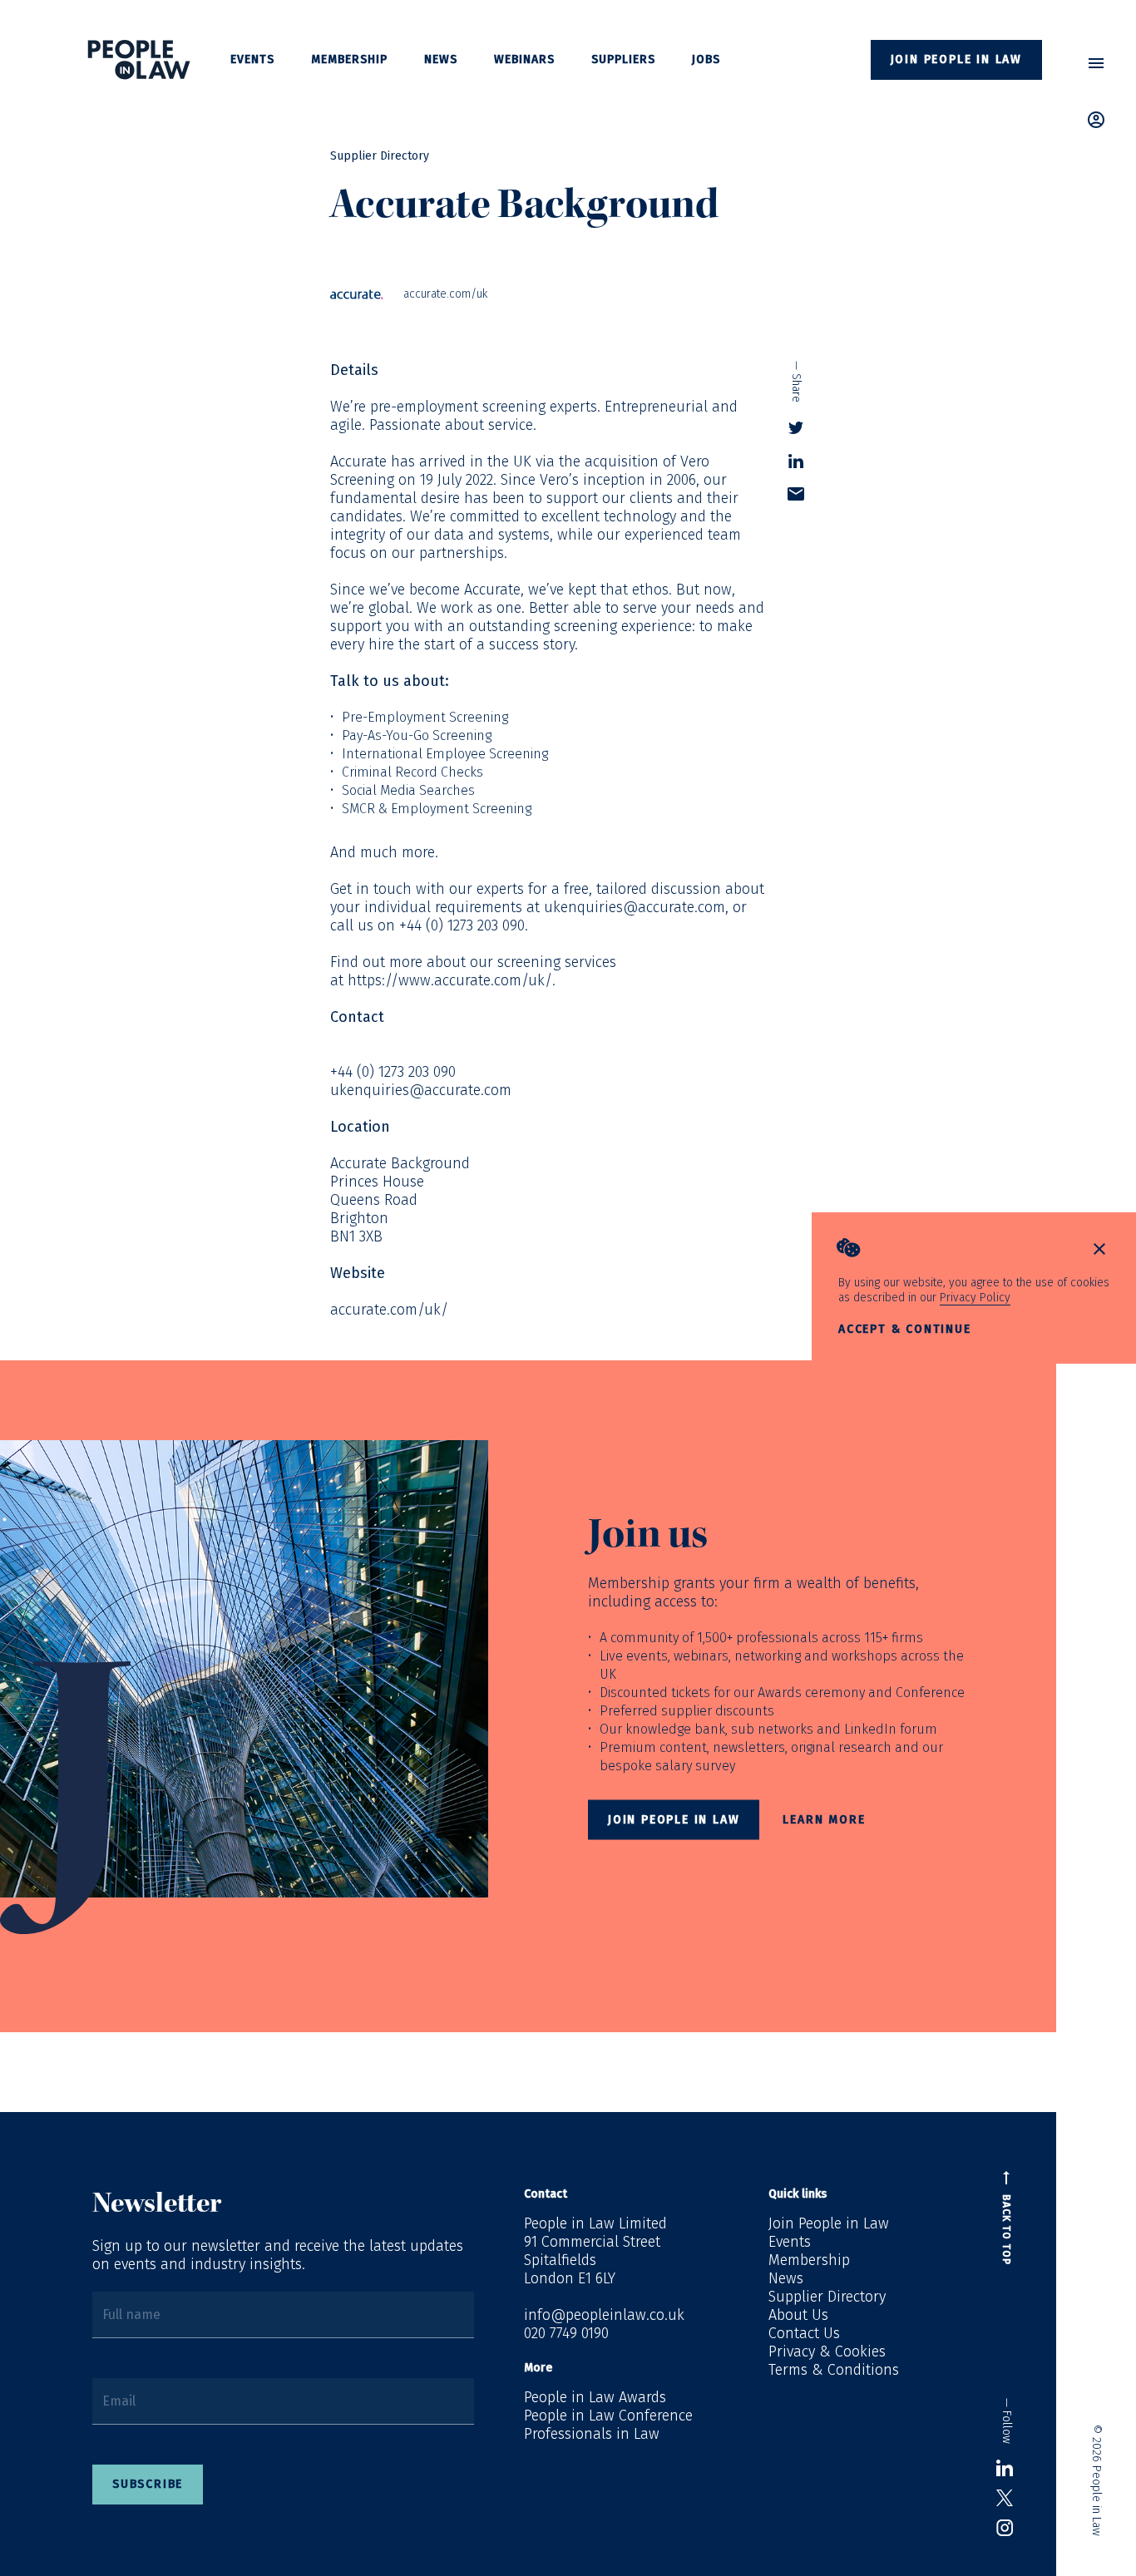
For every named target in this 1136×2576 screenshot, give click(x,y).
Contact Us (804, 2333)
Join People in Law (956, 59)
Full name (131, 2314)
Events (252, 59)
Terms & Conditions (834, 2370)
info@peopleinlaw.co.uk (604, 2315)
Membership (349, 59)
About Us (798, 2315)
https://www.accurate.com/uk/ (450, 980)
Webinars (524, 59)
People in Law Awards (595, 2397)
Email (119, 2401)
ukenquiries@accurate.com (635, 907)
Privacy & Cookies (827, 2351)
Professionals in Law (592, 2434)
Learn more (824, 1820)
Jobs (706, 59)
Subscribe (148, 2484)
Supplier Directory (380, 156)
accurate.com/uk (445, 294)
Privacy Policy (975, 1298)
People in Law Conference (608, 2416)
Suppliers (623, 59)
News (441, 59)
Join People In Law (674, 1820)
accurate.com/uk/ (389, 1310)
